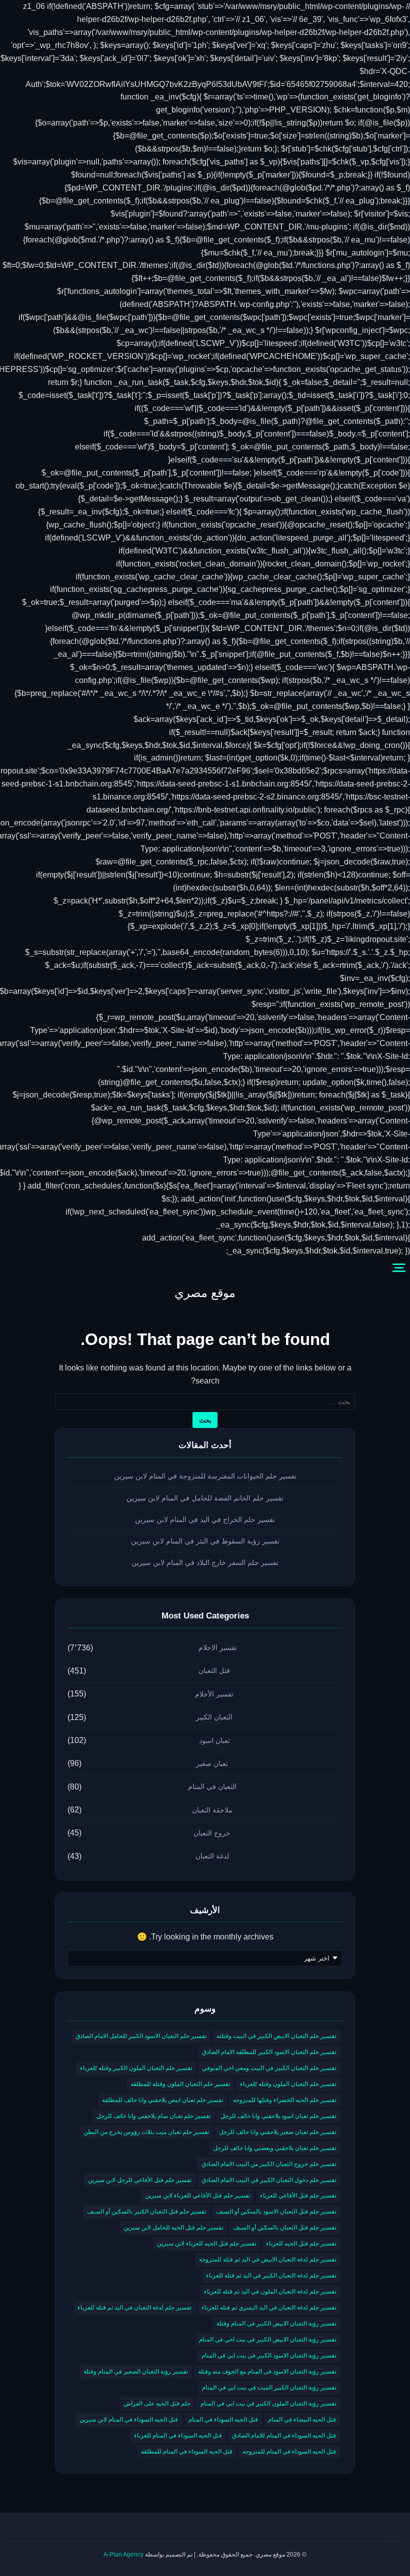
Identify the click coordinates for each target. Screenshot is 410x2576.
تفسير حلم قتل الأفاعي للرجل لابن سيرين (140, 2180)
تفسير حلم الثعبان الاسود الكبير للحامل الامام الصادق (141, 2036)
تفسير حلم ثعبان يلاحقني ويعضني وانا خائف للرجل (274, 2148)
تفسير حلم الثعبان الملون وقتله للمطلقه (180, 2084)
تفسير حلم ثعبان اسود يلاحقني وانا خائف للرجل (278, 2116)
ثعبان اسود (214, 1740)
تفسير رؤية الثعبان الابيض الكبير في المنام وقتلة (276, 2323)
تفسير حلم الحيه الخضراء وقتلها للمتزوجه (284, 2100)
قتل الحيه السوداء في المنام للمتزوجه (289, 2451)
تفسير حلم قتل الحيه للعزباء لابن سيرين (206, 2243)
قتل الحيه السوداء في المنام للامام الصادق (284, 2435)
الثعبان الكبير (214, 1717)
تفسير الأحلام (214, 1694)
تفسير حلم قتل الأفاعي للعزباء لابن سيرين (197, 2195)
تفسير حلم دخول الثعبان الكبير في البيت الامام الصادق (269, 2180)
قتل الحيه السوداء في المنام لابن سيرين (129, 2419)
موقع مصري (205, 1293)
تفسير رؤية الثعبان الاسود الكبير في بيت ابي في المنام (269, 2355)
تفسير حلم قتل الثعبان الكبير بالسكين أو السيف (146, 2211)
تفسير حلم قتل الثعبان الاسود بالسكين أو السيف (276, 2211)
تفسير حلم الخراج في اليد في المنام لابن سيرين (205, 1519)
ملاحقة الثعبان (212, 1810)
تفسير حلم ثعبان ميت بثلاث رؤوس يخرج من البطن (146, 2132)
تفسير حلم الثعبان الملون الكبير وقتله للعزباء (136, 2068)
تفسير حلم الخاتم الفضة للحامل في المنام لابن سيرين (205, 1498)
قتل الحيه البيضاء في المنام (302, 2419)
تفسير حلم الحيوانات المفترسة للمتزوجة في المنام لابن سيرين (205, 1476)
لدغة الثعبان (212, 1856)
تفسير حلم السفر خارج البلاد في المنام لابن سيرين (205, 1562)
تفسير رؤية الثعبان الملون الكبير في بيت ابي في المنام (268, 2403)
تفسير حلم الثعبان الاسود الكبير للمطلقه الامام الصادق (269, 2052)
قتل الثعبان (214, 1670)
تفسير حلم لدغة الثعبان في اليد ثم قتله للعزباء (134, 2307)
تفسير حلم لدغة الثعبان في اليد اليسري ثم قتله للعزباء (269, 2307)
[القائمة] (399, 1268)
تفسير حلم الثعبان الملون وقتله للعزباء (288, 2084)
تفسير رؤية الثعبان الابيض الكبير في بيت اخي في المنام (267, 2339)
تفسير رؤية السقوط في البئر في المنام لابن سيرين (205, 1541)
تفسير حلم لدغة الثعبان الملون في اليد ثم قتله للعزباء (270, 2291)
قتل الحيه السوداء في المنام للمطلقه (187, 2451)
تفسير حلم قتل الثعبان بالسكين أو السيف (284, 2227)
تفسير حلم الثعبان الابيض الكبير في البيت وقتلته (276, 2036)
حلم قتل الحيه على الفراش (157, 2403)
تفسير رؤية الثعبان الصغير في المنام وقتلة (136, 2371)
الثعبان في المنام (212, 1786)
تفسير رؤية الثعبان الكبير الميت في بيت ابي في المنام (269, 2387)
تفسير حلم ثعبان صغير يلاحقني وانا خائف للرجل (277, 2132)
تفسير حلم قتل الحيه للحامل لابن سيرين (173, 2227)
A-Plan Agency (123, 2554)
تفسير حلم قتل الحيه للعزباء (301, 2243)
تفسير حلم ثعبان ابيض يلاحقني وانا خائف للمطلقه (162, 2100)
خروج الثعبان (212, 1833)
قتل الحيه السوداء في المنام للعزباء (178, 2435)
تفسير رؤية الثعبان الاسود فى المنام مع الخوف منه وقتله (267, 2371)
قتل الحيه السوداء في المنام (223, 2419)
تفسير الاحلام (218, 1647)
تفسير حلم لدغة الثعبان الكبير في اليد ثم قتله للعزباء (271, 2275)
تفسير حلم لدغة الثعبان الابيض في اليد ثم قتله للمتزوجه (267, 2259)
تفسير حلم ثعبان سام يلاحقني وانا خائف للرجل (153, 2116)
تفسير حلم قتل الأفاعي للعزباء (298, 2195)
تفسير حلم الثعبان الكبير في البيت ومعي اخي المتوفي (269, 2068)
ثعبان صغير (212, 1763)
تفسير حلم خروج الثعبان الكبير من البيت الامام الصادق (269, 2164)
